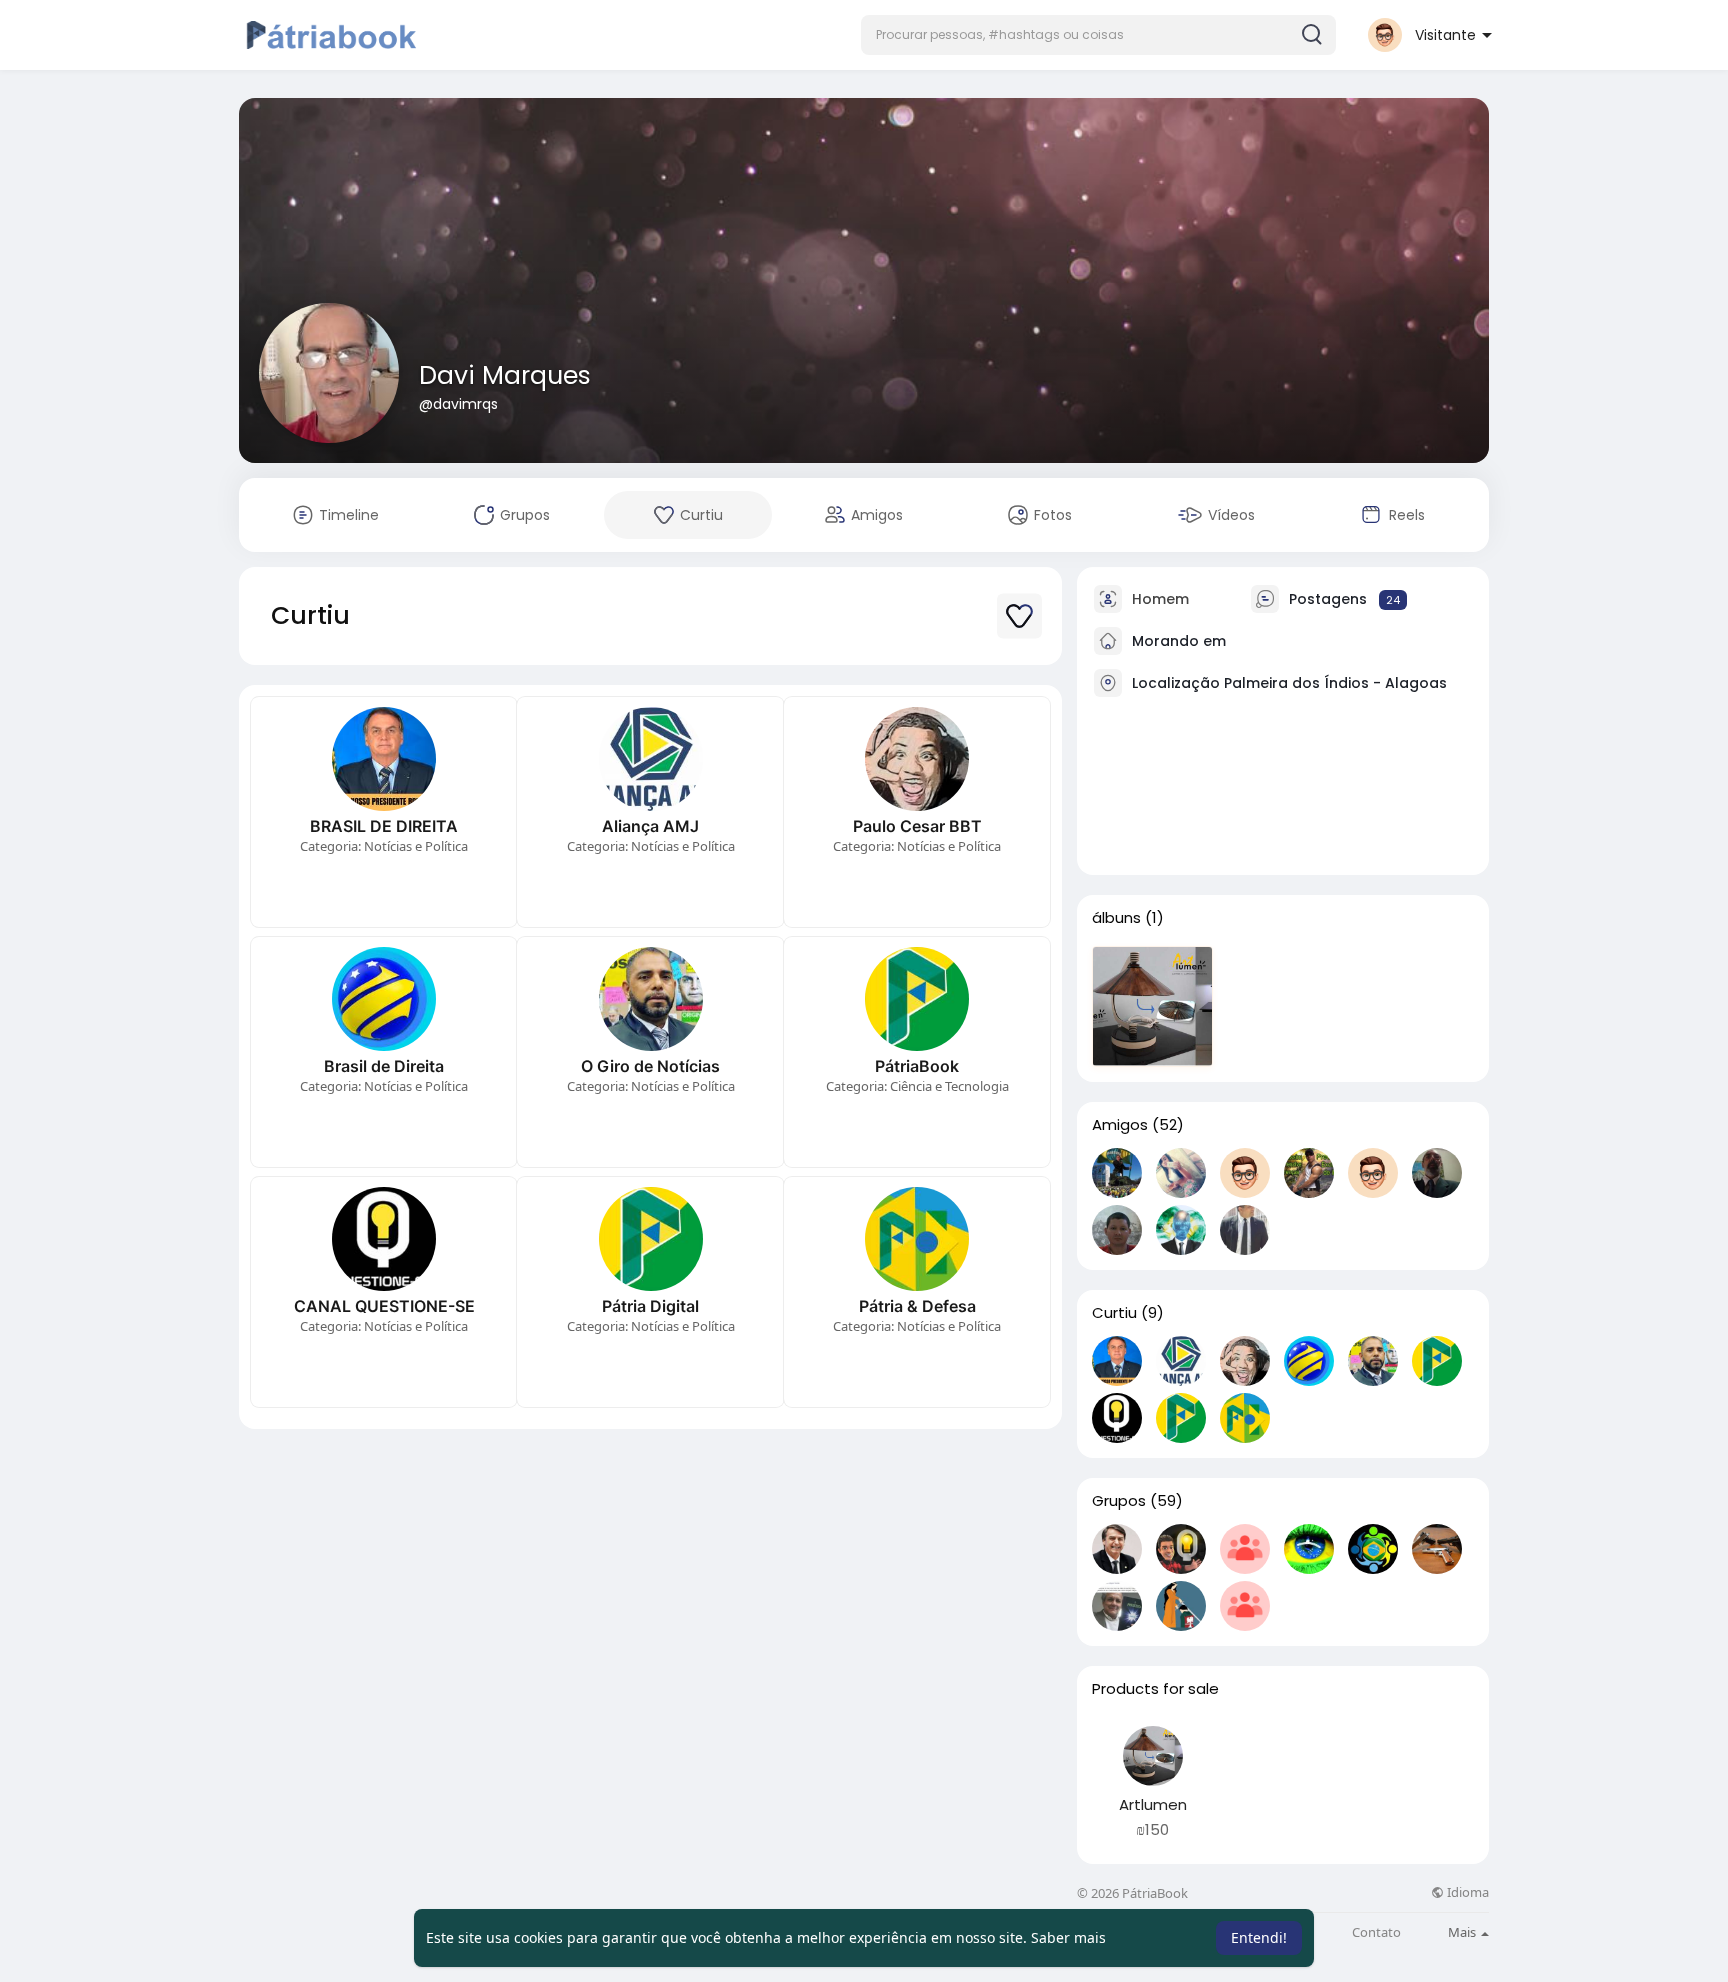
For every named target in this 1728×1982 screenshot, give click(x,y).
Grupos (1119, 1501)
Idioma (1466, 1892)
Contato (1376, 1932)
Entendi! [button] (1259, 1937)
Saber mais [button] (1068, 1937)
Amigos (1120, 1125)
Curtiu (1114, 1313)
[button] (1098, 35)
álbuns (1116, 918)
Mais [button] (1463, 1932)
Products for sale (1155, 1689)
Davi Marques (505, 375)
